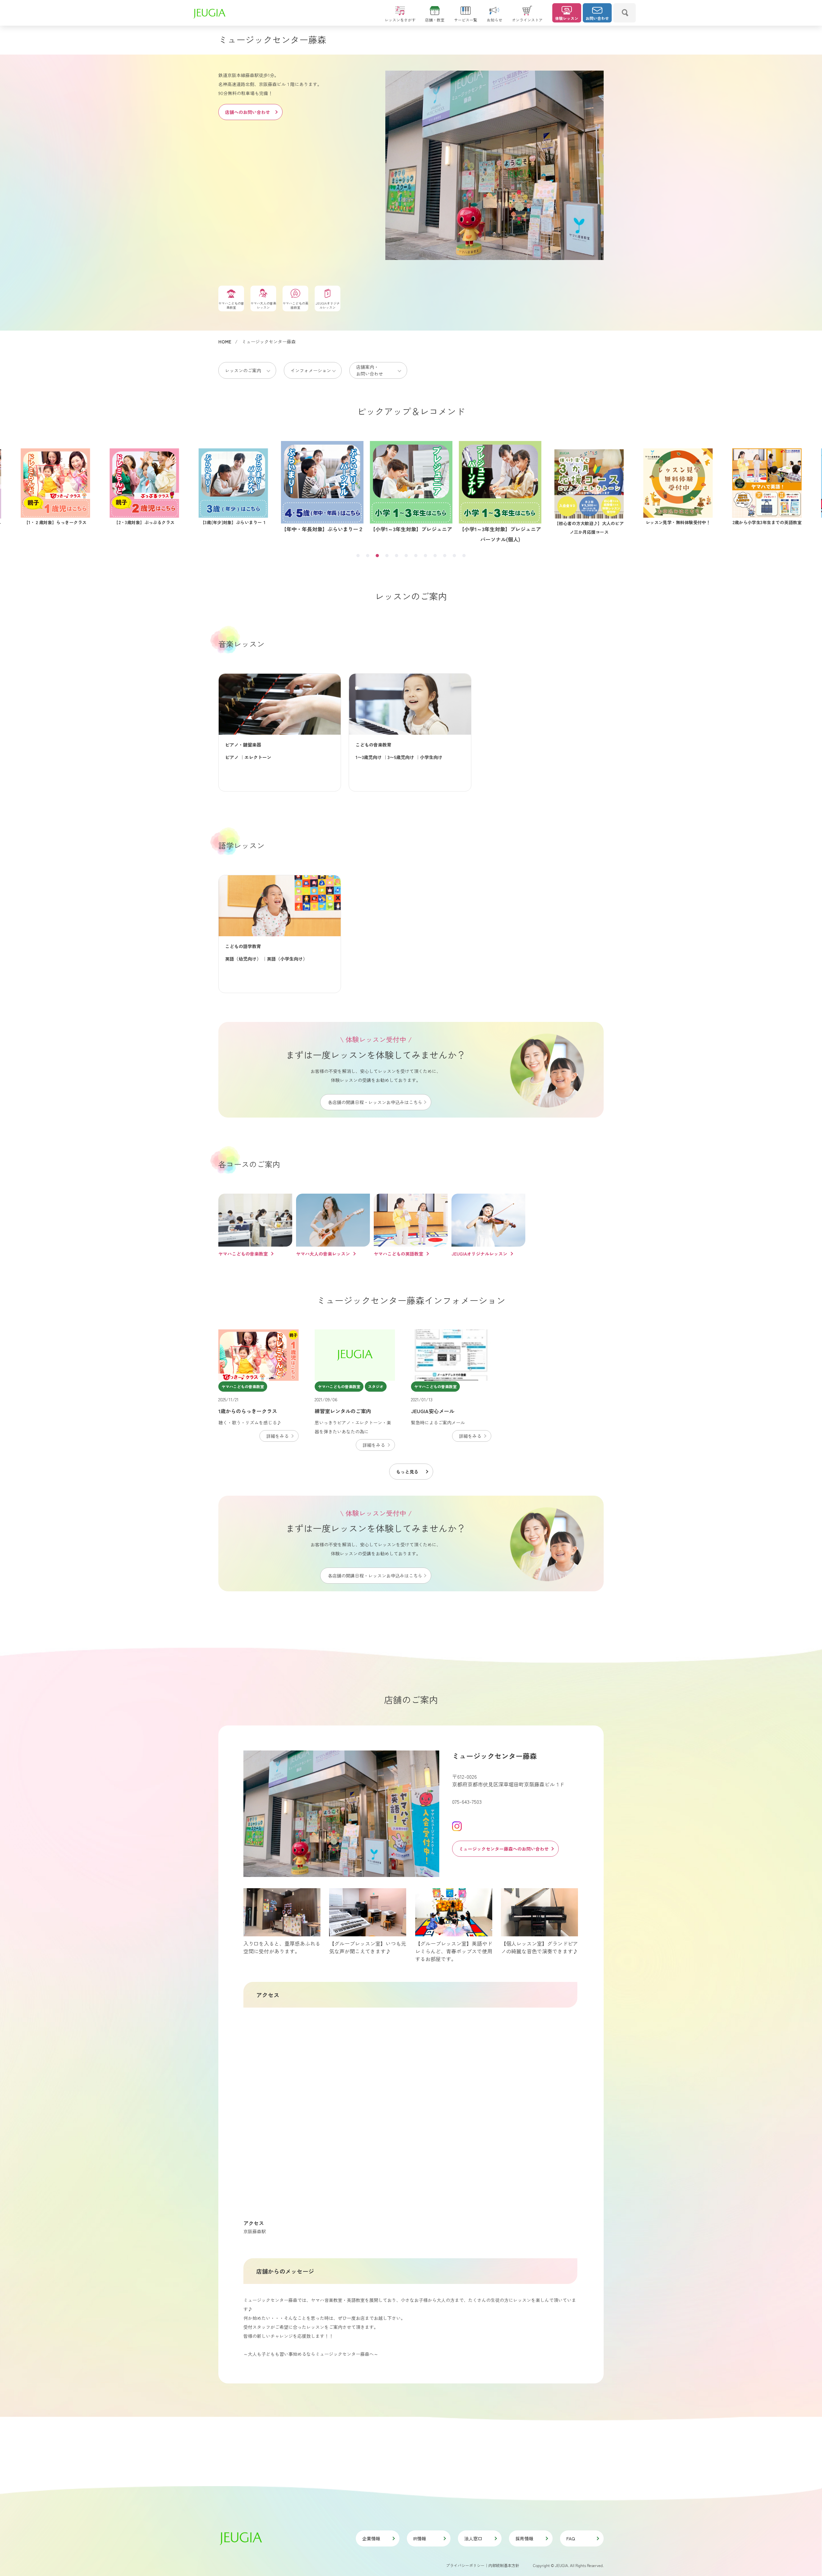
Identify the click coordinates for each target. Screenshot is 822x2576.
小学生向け (431, 757)
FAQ (571, 2538)
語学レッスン (241, 845)
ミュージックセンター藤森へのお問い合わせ (504, 1849)
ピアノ (232, 757)
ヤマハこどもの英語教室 (398, 1254)
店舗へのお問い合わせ (248, 112)
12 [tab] (464, 556)
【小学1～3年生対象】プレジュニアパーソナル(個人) (322, 527)
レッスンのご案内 (243, 370)
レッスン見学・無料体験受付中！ (500, 529)
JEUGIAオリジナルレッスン (479, 1254)
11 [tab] (454, 556)
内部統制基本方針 (504, 2565)
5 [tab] (397, 556)
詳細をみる (277, 1436)
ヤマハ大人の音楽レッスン (323, 1254)
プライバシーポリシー (465, 2565)
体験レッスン (567, 18)
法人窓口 (473, 2538)
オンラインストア (527, 20)
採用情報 (524, 2538)
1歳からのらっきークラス (248, 1411)
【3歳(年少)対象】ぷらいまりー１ (55, 522)
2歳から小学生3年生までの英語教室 (589, 529)
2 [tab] (368, 556)
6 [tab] (406, 556)
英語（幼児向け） (243, 959)
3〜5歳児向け (401, 757)
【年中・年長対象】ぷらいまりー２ (144, 522)
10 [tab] (445, 556)
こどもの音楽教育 (373, 745)
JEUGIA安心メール (433, 1411)
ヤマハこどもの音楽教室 (243, 1254)
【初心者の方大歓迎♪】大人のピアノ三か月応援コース (411, 534)
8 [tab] (425, 556)
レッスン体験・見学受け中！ (767, 522)
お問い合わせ (597, 18)
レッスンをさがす (400, 20)
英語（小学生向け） (287, 959)
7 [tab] (416, 556)
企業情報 (371, 2538)
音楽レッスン (241, 644)
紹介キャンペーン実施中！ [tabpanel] (678, 522)
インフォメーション (311, 370)
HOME (225, 341)
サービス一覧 (466, 20)
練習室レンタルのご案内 (343, 1411)
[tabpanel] (500, 487)
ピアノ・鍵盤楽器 (243, 745)
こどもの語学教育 (243, 946)
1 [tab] (358, 556)
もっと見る (407, 1472)
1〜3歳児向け (369, 757)
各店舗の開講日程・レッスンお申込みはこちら (375, 1102)
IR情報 (420, 2538)
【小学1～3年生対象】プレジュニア (233, 522)
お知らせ (494, 20)
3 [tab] (377, 556)
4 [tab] (387, 556)
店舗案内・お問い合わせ (370, 370)
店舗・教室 (435, 20)
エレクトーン (258, 757)
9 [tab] (435, 556)
